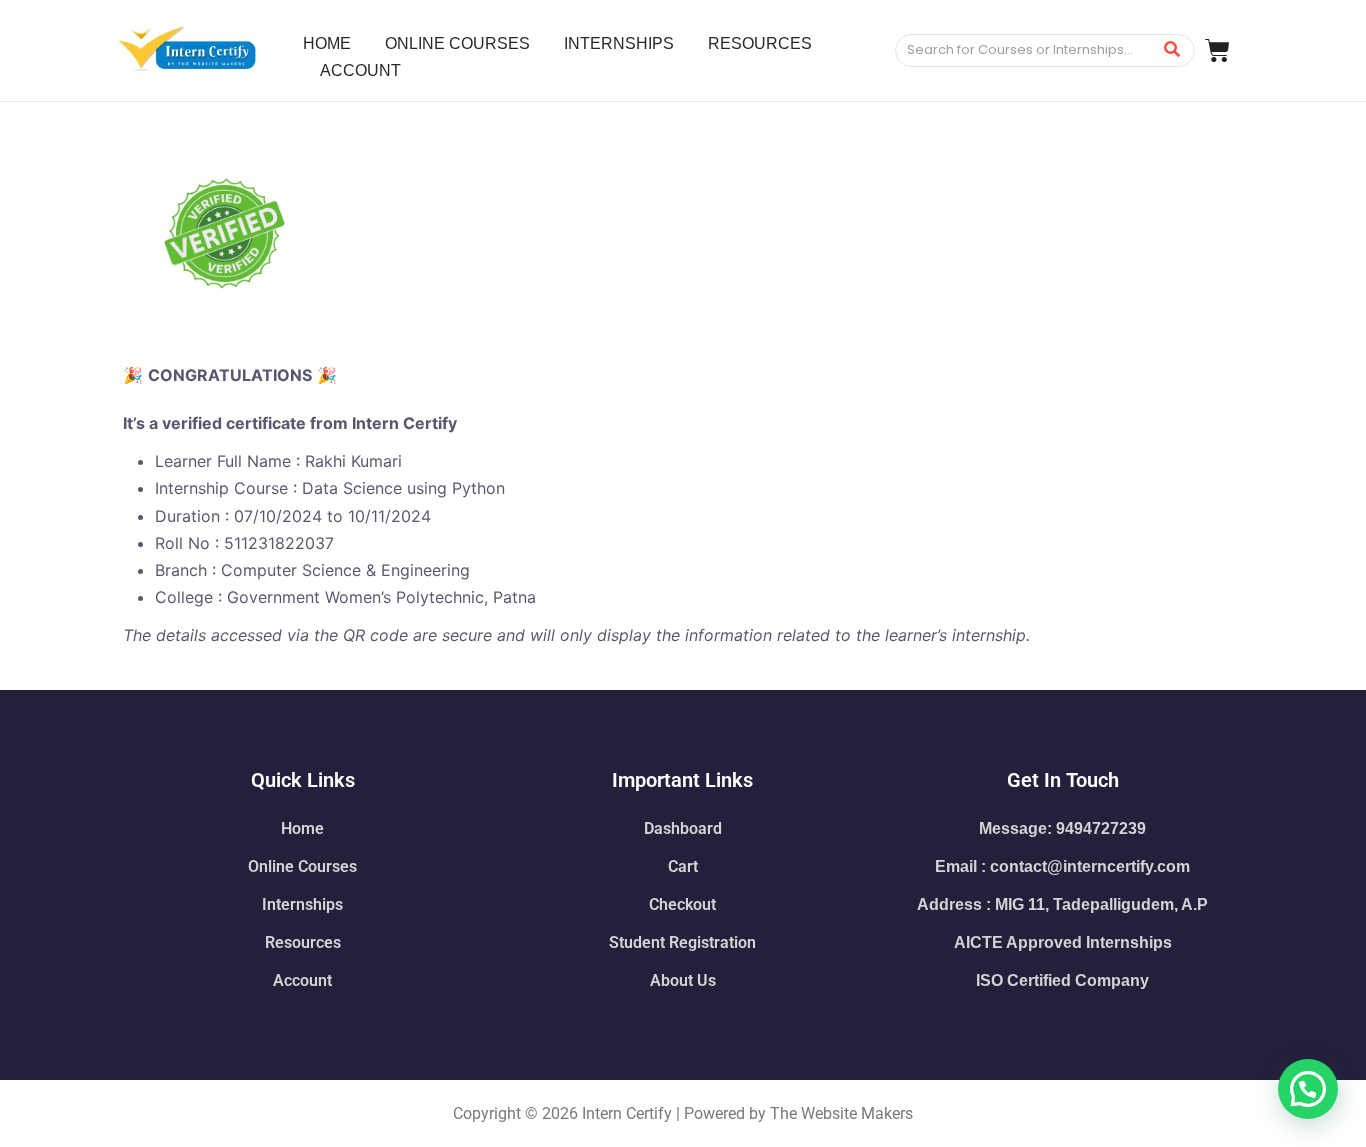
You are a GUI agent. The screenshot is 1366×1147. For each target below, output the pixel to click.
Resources (303, 942)
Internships (302, 904)
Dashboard (683, 828)
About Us (683, 980)
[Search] (1172, 50)
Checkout (682, 904)
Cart (683, 866)
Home (302, 828)
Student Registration (682, 942)
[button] (1308, 1089)
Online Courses (302, 866)
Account (302, 980)
